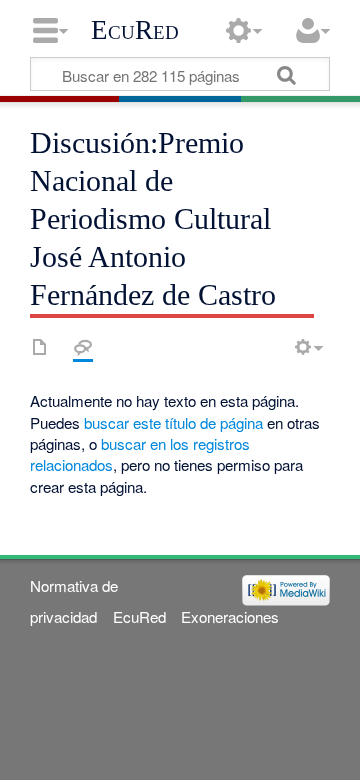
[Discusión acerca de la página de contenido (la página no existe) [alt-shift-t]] (83, 347)
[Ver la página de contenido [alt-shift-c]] (40, 347)
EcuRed (135, 30)
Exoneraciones (230, 616)
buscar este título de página (173, 422)
